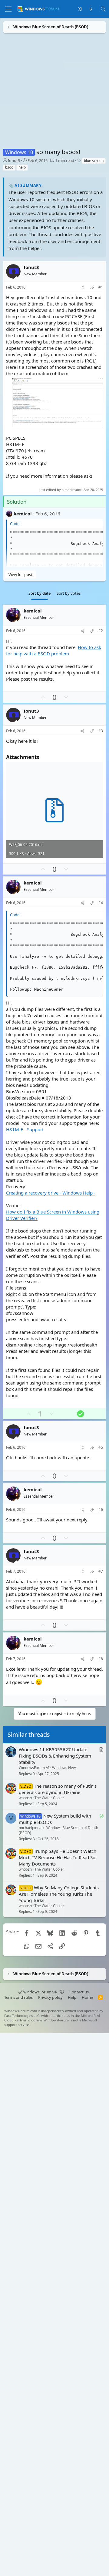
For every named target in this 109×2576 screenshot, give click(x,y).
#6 (101, 1509)
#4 (101, 903)
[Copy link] (92, 288)
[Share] (82, 288)
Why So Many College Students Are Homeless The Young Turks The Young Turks (59, 1894)
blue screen (94, 161)
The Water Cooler (49, 1798)
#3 (101, 731)
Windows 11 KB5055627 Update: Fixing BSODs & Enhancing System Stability (55, 1756)
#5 (101, 1448)
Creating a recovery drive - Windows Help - (51, 1193)
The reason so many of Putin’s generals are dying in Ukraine (58, 1789)
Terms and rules (18, 1997)
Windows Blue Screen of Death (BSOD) (58, 1830)
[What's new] (91, 9)
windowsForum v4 (40, 1992)
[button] (62, 1992)
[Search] (103, 9)
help (22, 167)
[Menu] (8, 9)
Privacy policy (50, 1997)
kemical (23, 513)
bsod (9, 167)
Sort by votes (69, 593)
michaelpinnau (31, 1828)
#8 (101, 1659)
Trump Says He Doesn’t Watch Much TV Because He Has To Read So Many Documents (58, 1857)
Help (72, 1997)
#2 (101, 631)
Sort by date (40, 593)
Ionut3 (14, 160)
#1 (101, 287)
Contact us (79, 1992)
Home (87, 1997)
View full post (20, 574)
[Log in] (79, 9)
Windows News (65, 1768)
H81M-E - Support (25, 1129)
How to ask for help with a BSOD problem (54, 650)
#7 (101, 1571)
